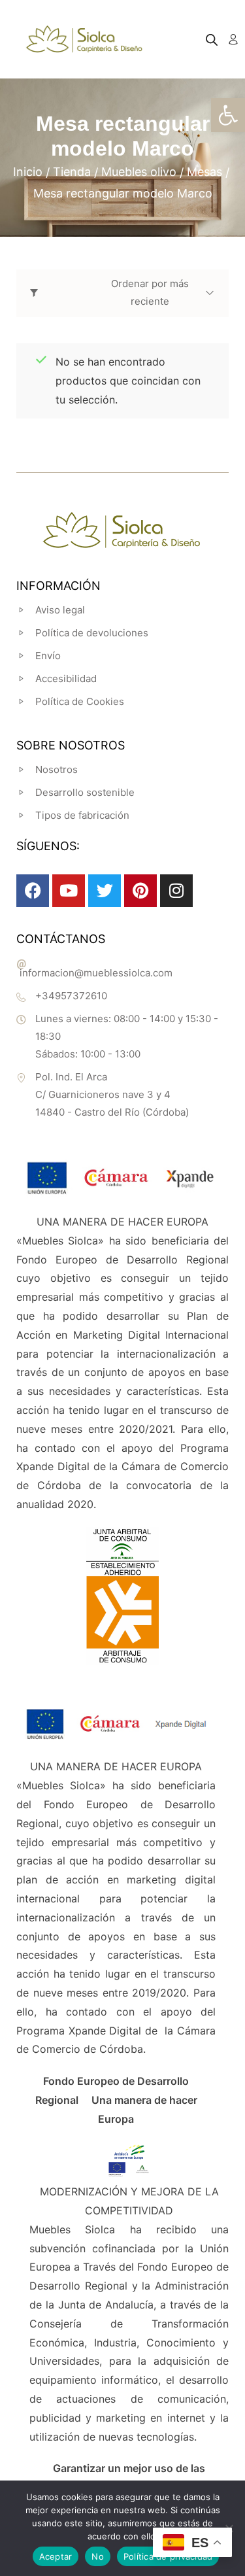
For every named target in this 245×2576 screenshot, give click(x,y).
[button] (228, 115)
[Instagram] (176, 891)
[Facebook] (33, 891)
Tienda (72, 172)
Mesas (204, 172)
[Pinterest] (140, 891)
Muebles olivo (139, 172)
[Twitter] (105, 891)
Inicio (28, 172)
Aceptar (56, 2556)
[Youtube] (69, 891)
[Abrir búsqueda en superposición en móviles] (212, 40)
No (98, 2556)
